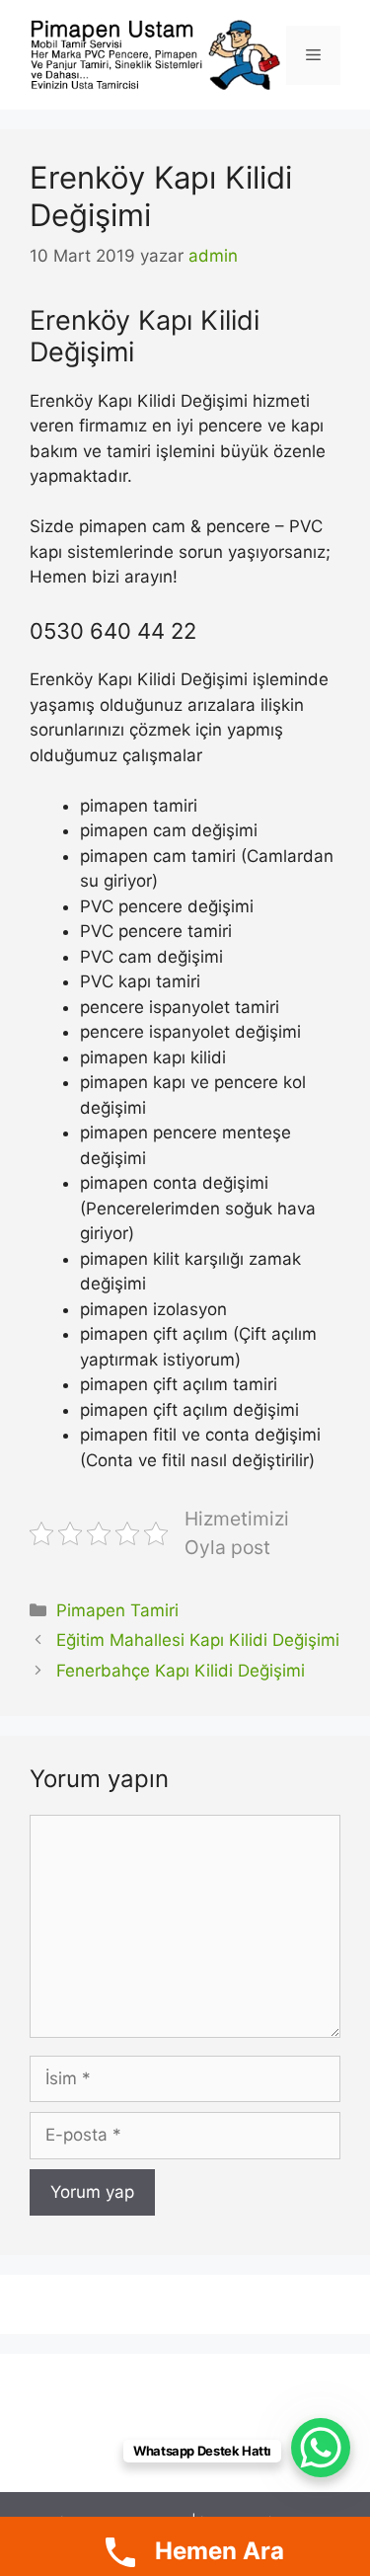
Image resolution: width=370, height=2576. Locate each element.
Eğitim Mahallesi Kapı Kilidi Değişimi (198, 1640)
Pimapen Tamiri (117, 1610)
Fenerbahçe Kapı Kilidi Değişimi (181, 1671)
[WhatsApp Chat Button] (321, 2448)
